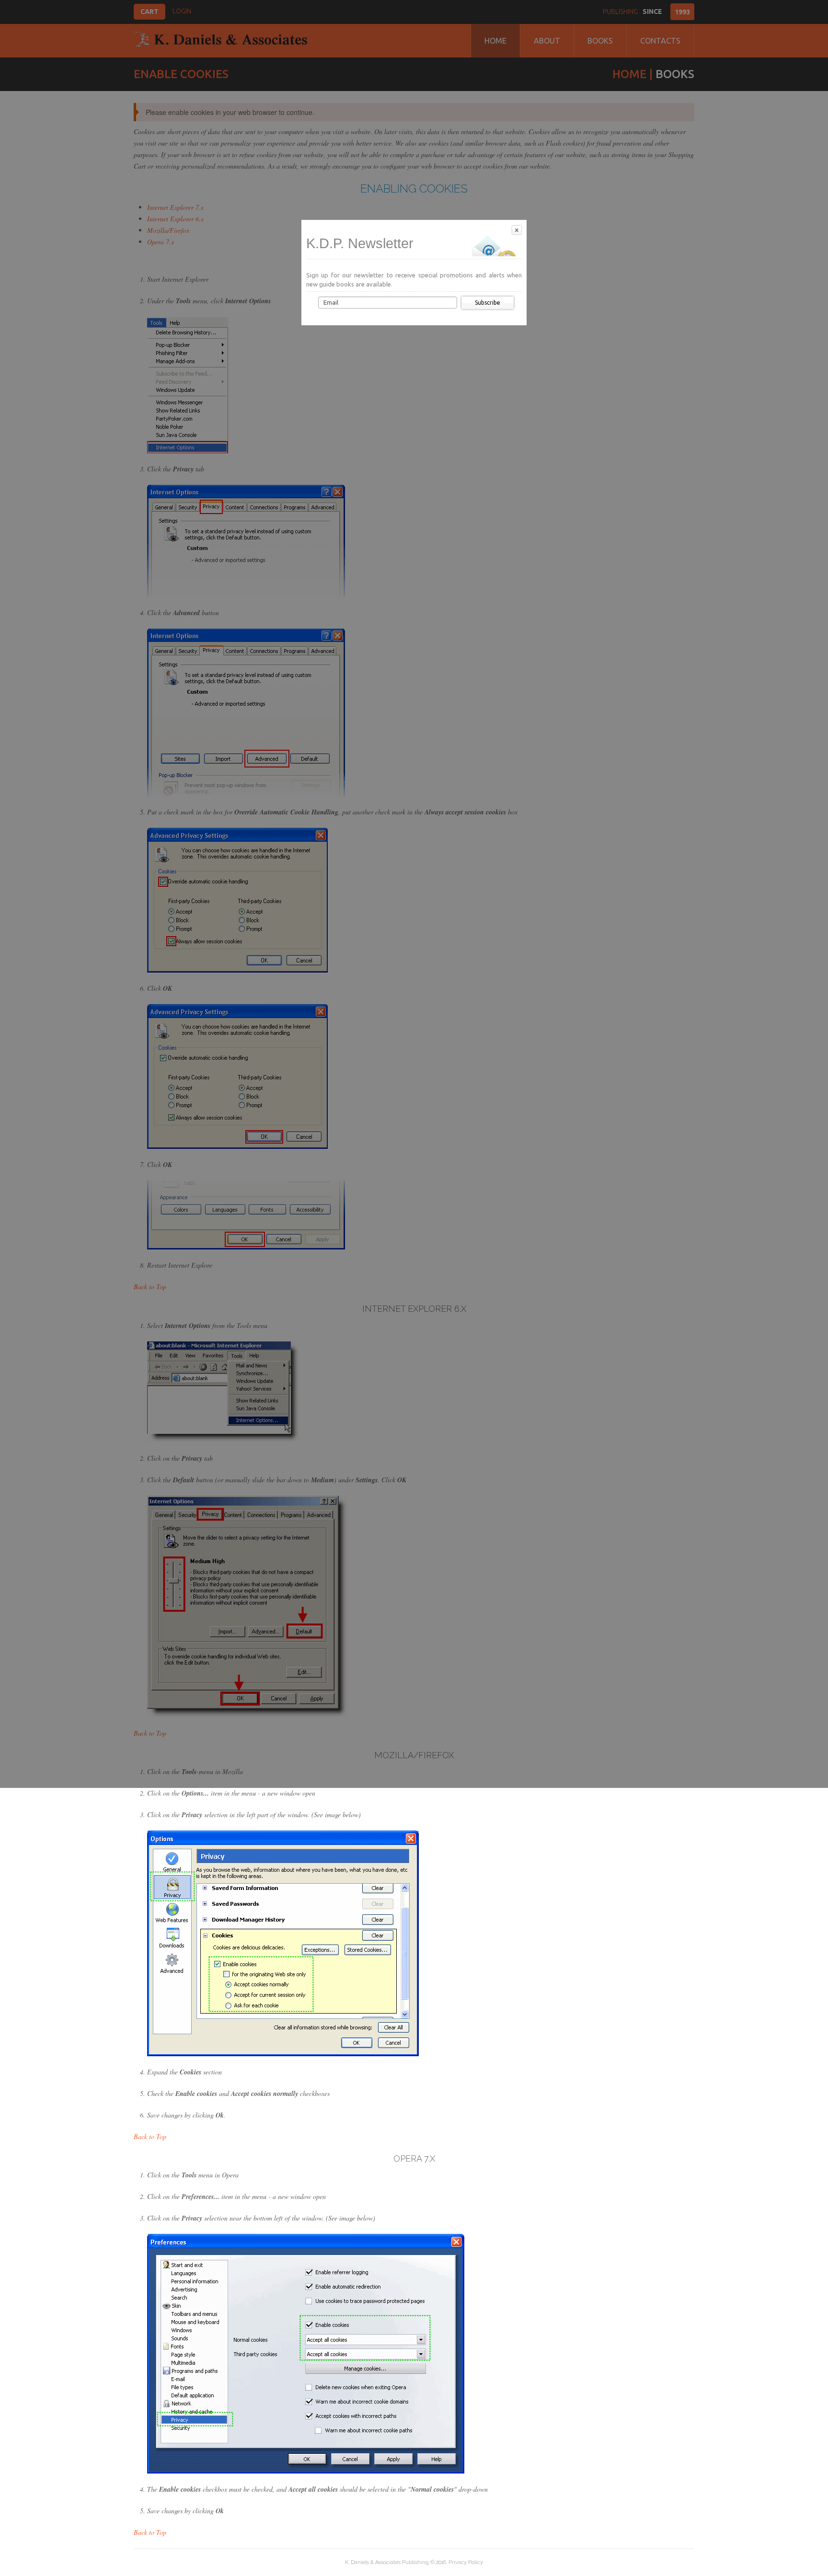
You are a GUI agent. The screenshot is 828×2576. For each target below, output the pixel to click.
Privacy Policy (466, 2562)
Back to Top (150, 2136)
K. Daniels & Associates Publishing (387, 2562)
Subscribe (488, 303)
